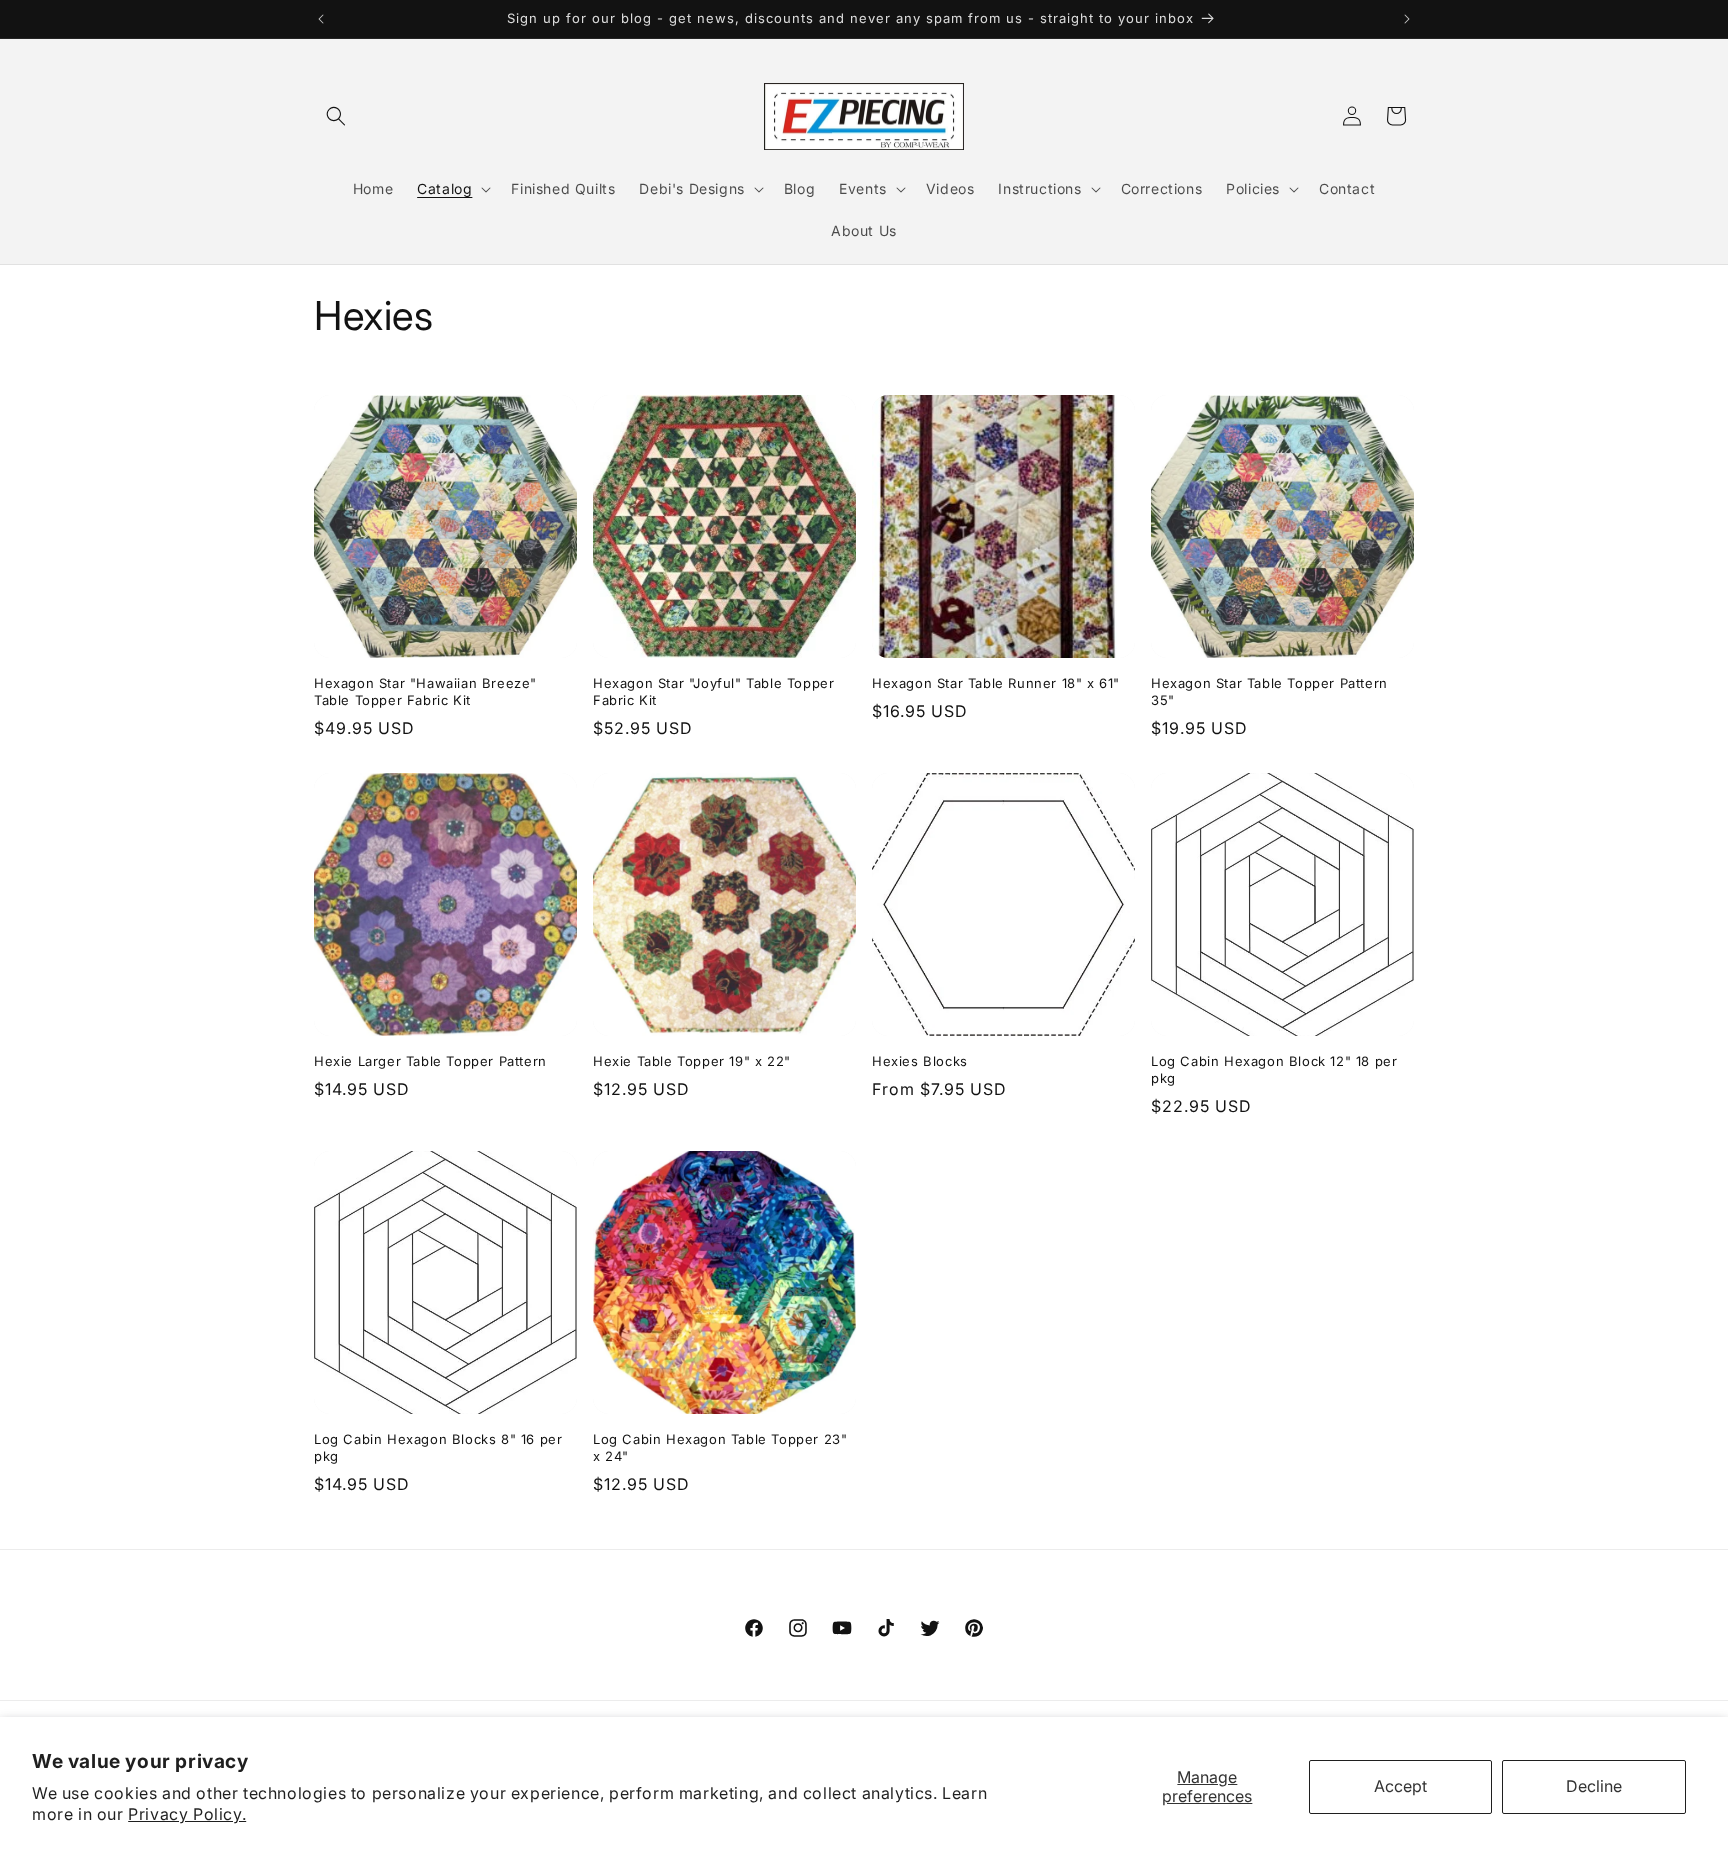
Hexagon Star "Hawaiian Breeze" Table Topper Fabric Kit (425, 691)
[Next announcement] (1407, 19)
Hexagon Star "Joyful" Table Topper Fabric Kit (713, 691)
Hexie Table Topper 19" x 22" (692, 1061)
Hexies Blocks (920, 1061)
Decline (1594, 1786)
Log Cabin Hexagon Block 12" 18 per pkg (1274, 1069)
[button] (336, 116)
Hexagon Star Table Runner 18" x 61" (996, 683)
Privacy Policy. (187, 1814)
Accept (1400, 1786)
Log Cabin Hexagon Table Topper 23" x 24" (720, 1447)
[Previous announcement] (321, 19)
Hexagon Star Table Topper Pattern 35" (1269, 691)
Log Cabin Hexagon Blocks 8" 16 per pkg (438, 1447)
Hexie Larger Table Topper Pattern (430, 1061)
